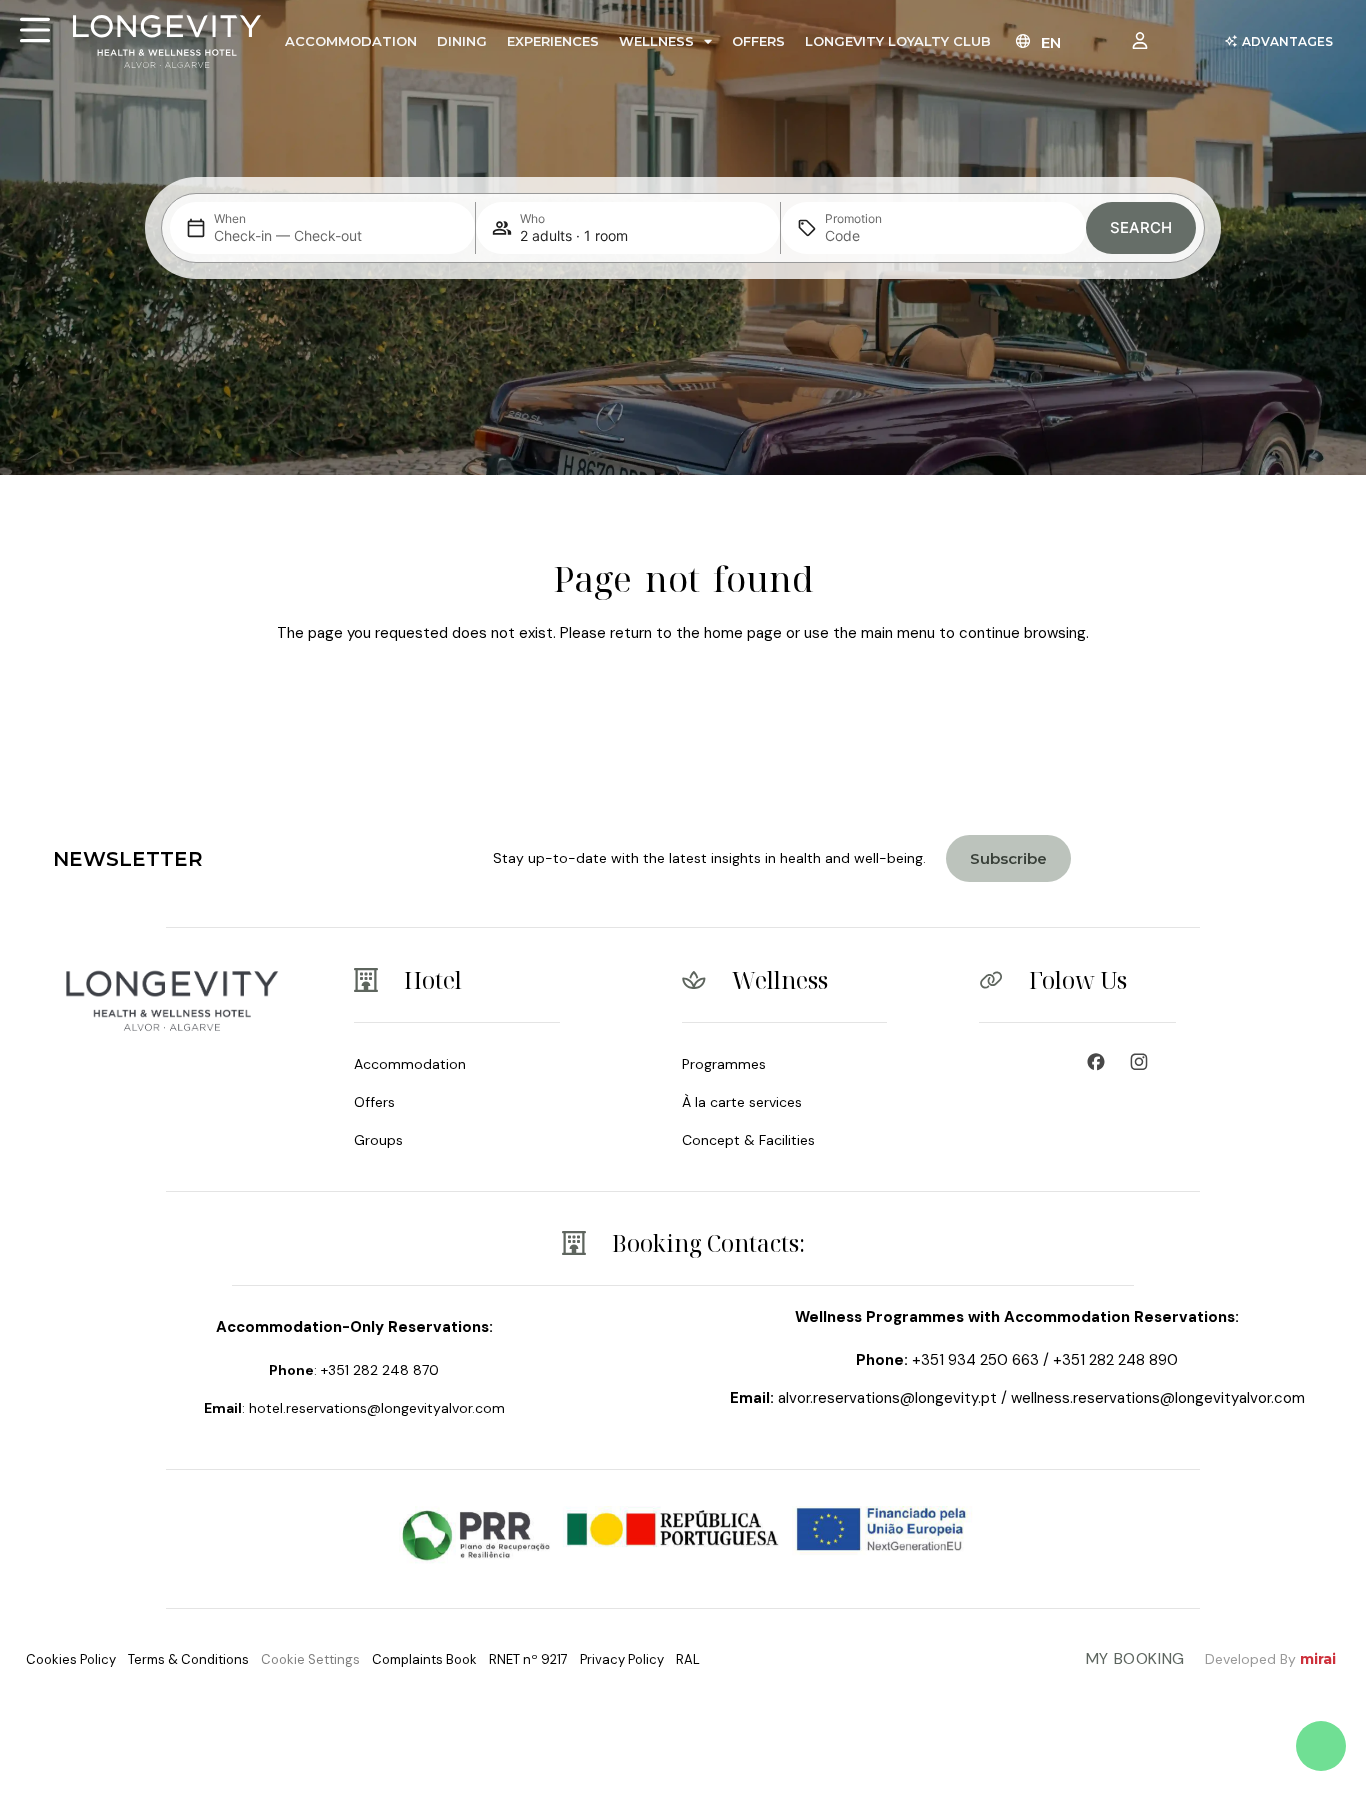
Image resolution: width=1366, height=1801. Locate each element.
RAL (688, 1659)
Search (1141, 227)
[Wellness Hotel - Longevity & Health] (1101, 1062)
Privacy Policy (622, 1659)
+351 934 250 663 (975, 1360)
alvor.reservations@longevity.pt (887, 1398)
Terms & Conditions (188, 1659)
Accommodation (351, 41)
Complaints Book (424, 1659)
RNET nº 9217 (528, 1659)
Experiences (553, 41)
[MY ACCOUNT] (1145, 41)
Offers (758, 41)
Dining (462, 41)
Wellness (656, 41)
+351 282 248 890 (1115, 1360)
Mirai (1318, 1659)
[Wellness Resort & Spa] (1144, 1062)
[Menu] (35, 30)
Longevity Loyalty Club (898, 41)
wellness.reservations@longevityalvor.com (1158, 1398)
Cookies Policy (71, 1659)
